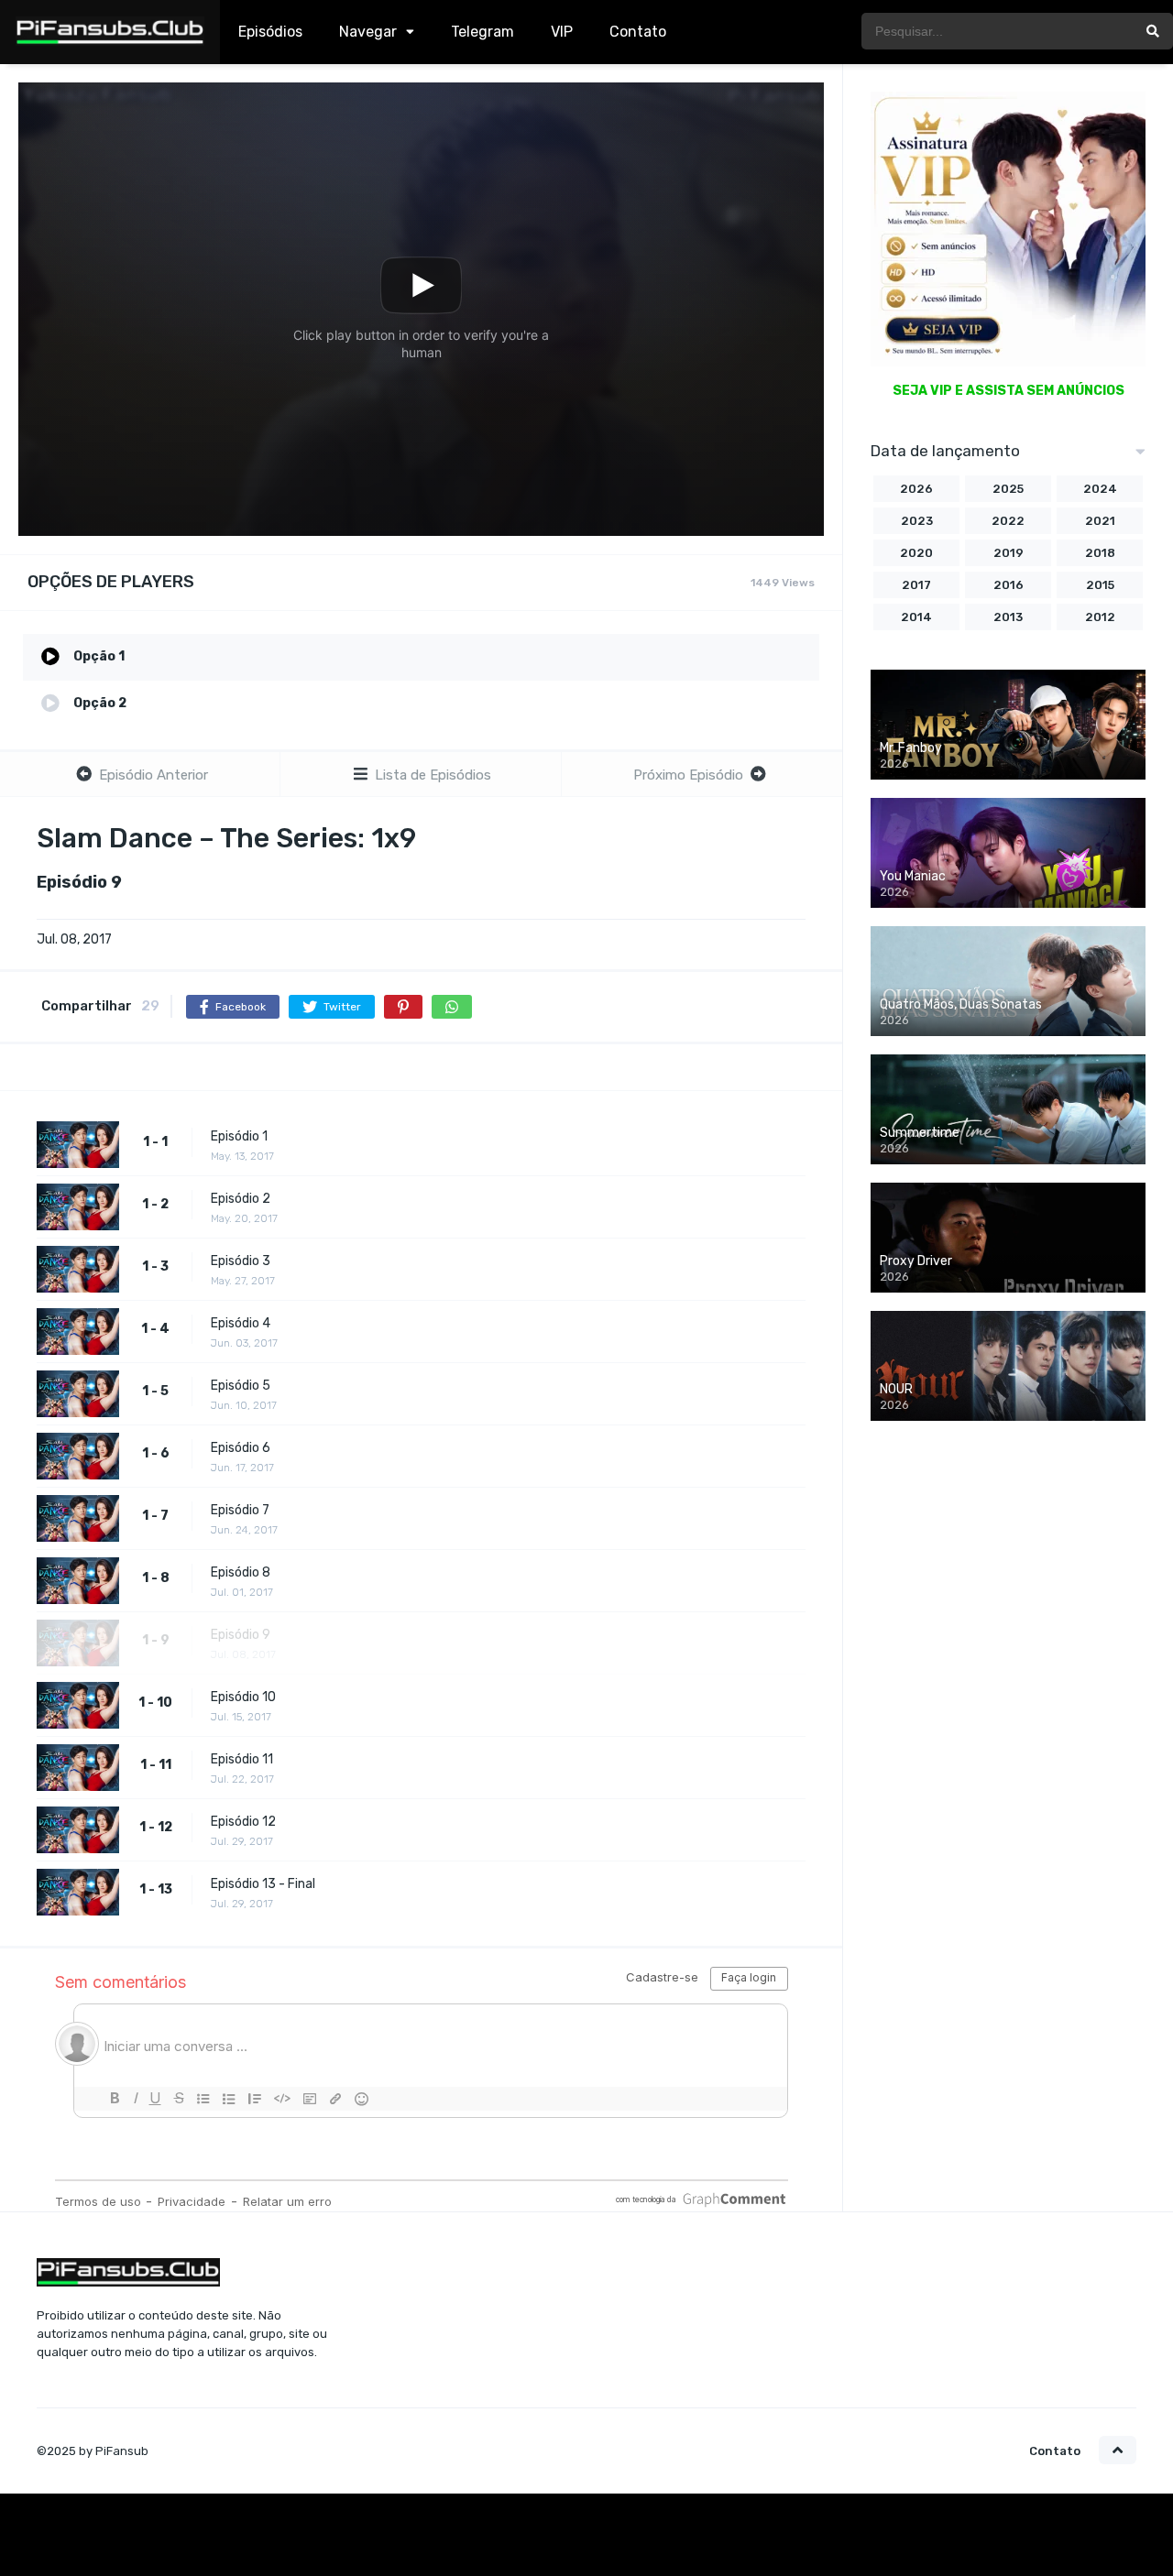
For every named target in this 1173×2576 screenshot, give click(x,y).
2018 (1100, 553)
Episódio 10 (243, 1697)
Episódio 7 (240, 1510)
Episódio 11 (242, 1759)
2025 (1008, 489)
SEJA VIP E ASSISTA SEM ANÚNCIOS (1009, 391)
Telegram (482, 32)
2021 (1100, 521)
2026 (916, 489)
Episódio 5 (241, 1386)
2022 (1008, 521)
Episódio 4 (241, 1323)
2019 (1009, 553)
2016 (1009, 585)
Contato (638, 32)
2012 (1100, 617)
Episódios (270, 32)
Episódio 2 (241, 1199)
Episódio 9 (241, 1635)
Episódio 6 (241, 1448)
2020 (916, 553)
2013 (1008, 617)
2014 (916, 617)
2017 (916, 585)
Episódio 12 (243, 1822)
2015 (1100, 585)
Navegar (368, 32)
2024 (1100, 489)
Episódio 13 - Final (263, 1884)
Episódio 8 (241, 1572)
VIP (562, 32)
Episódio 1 (239, 1136)
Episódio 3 (241, 1261)
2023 (917, 521)
